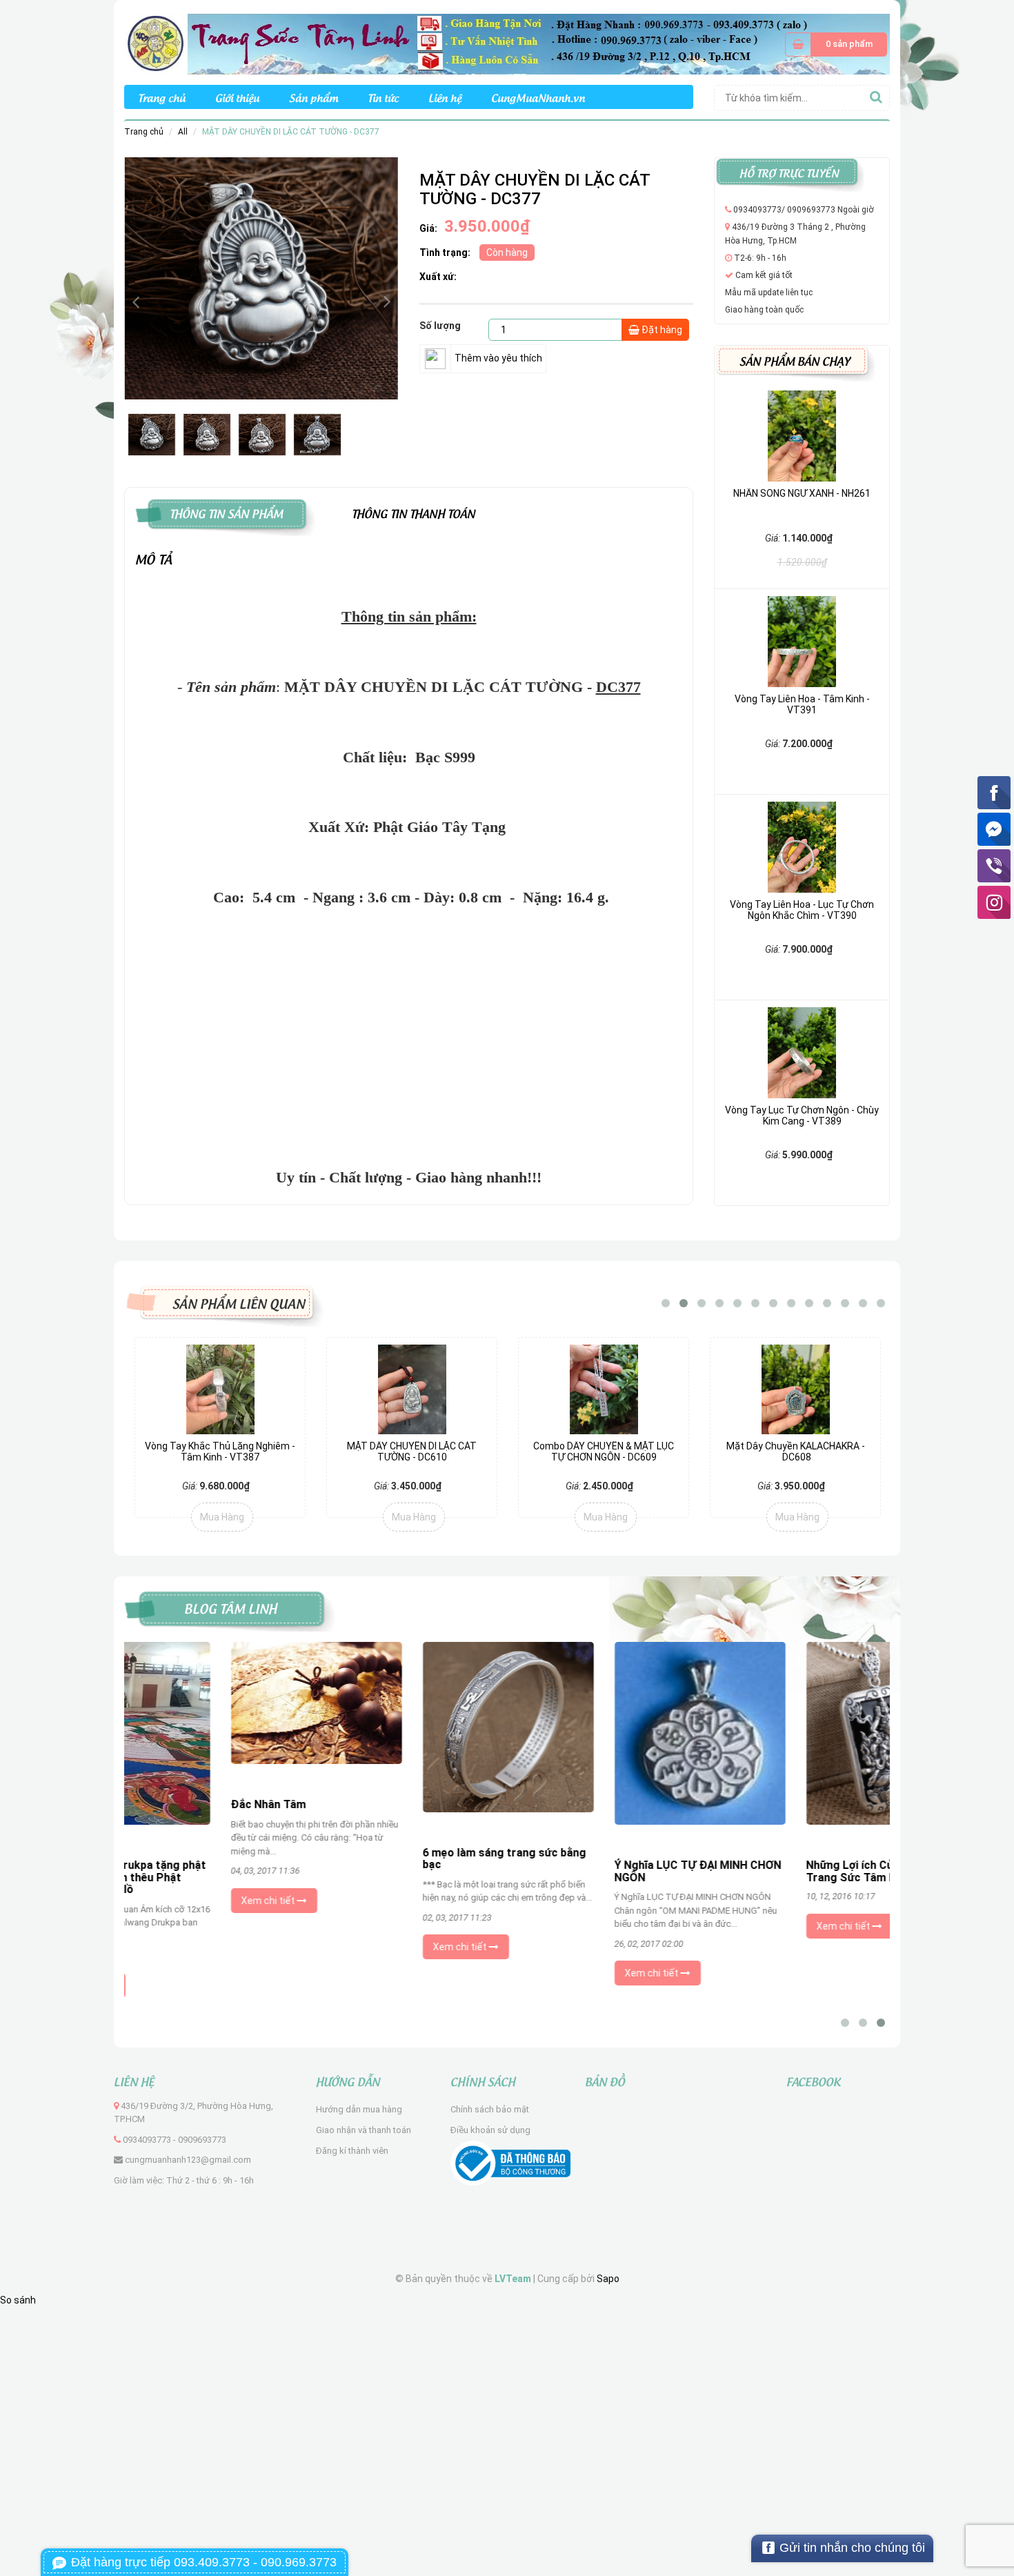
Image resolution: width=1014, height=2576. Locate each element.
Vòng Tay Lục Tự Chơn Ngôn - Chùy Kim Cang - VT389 (802, 1115)
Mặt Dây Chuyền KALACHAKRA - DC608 (796, 1451)
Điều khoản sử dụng (490, 2130)
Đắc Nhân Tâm (172, 1804)
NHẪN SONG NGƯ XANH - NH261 (802, 493)
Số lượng (440, 326)
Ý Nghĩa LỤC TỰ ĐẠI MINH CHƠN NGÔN (602, 1871)
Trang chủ (162, 97)
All (183, 132)
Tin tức (383, 97)
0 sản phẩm (849, 44)
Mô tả (154, 558)
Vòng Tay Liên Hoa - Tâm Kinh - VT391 (802, 704)
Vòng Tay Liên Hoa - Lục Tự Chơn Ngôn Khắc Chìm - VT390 (802, 910)
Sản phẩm (314, 97)
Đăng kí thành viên (352, 2151)
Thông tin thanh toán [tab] (414, 512)
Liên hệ (445, 97)
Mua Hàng (222, 1517)
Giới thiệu (237, 97)
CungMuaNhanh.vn (538, 97)
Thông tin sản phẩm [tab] (226, 512)
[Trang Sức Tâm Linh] (507, 43)
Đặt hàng (661, 330)
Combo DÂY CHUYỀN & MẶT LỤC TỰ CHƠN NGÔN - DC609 (604, 1451)
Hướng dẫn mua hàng (359, 2109)
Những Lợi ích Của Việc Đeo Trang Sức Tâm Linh (781, 1871)
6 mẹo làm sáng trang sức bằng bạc (408, 1859)
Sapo (608, 2279)
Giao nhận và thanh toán (364, 2130)
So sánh (18, 2300)
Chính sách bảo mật (490, 2109)
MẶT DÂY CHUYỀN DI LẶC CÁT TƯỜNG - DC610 (412, 1451)
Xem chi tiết (173, 1901)
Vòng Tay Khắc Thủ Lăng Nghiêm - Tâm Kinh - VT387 (220, 1451)
